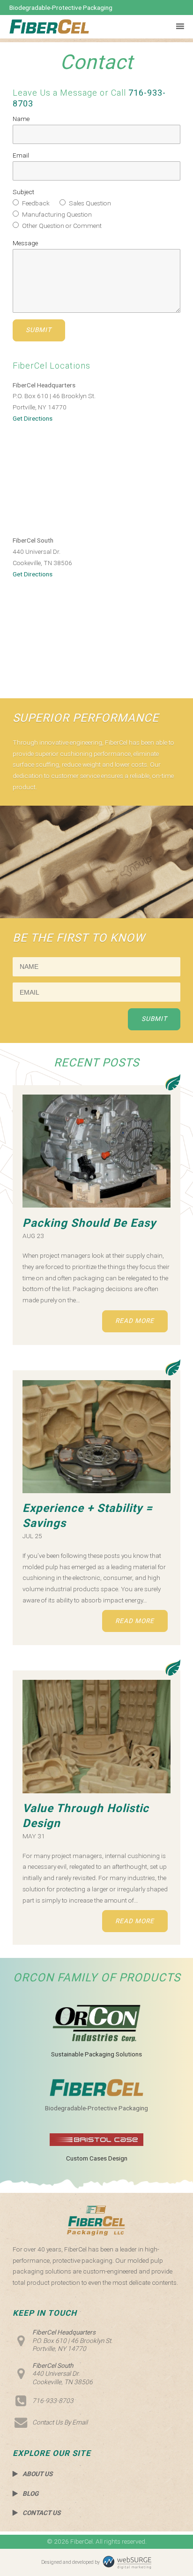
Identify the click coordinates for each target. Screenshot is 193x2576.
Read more (135, 1321)
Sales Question (89, 203)
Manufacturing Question (56, 214)
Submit (39, 330)
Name (21, 119)
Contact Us (41, 2513)
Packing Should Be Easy (89, 1223)
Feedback (35, 203)
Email (21, 155)
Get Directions (33, 418)
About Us (37, 2474)
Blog (30, 2493)
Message (25, 243)
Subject (23, 192)
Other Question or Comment (61, 226)
